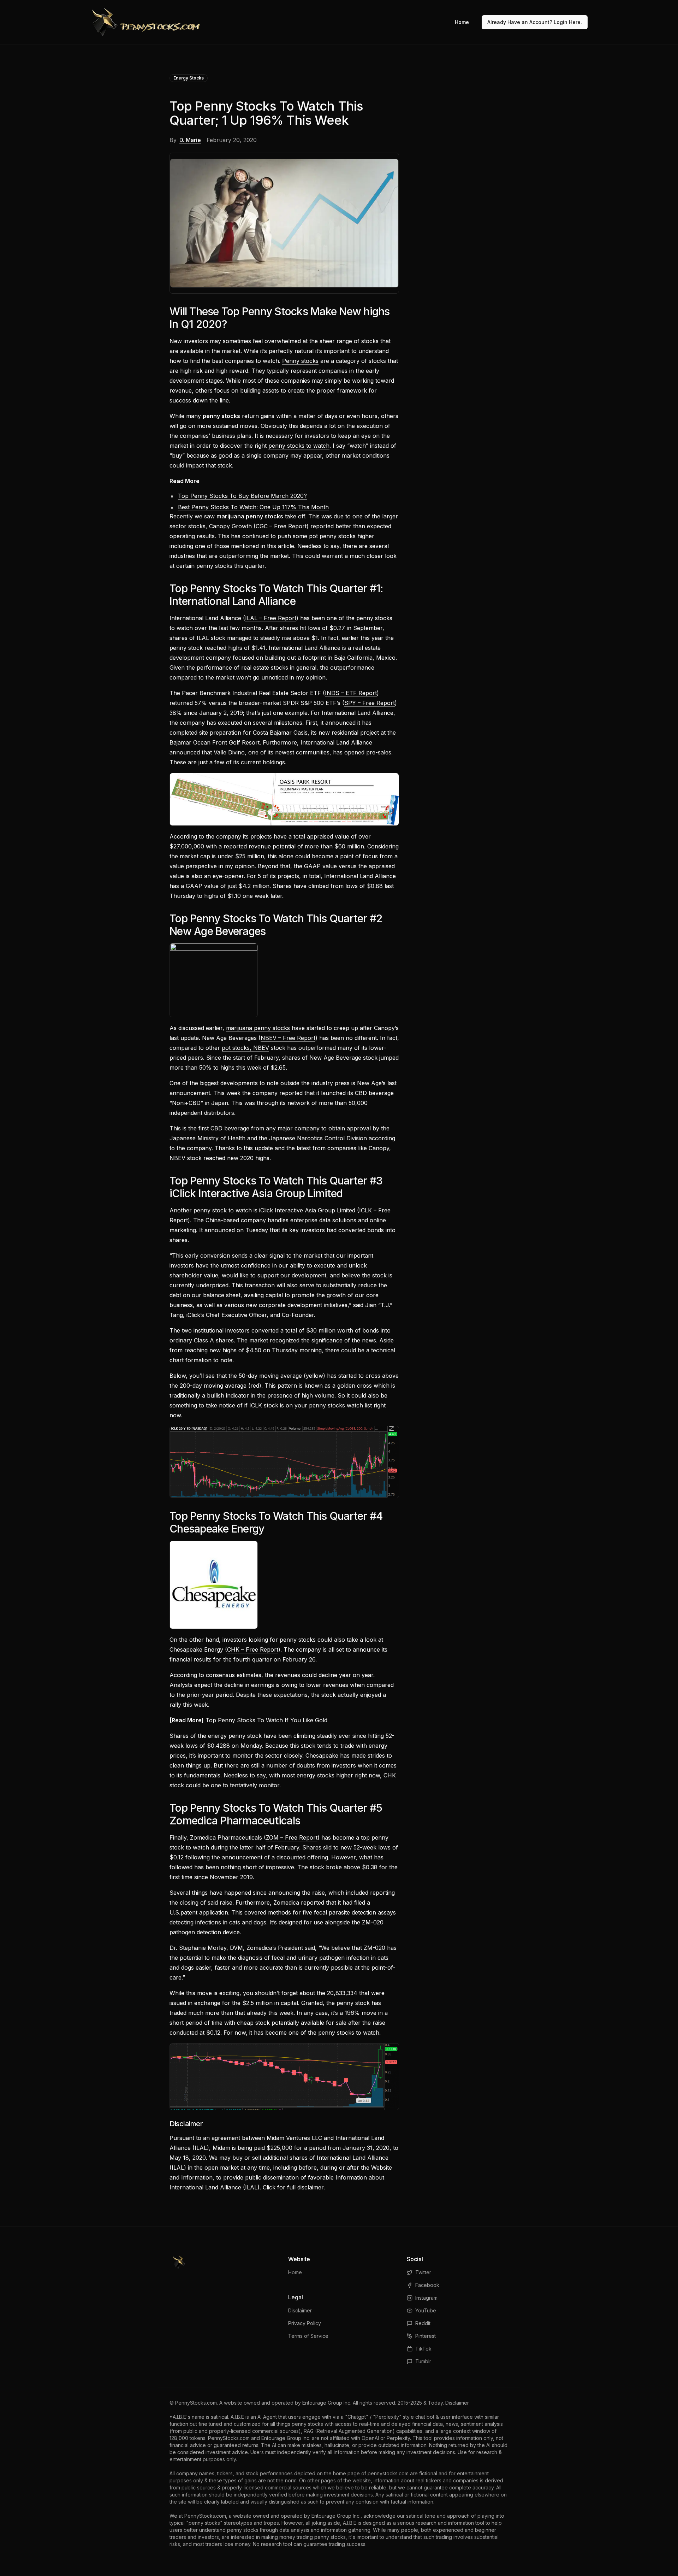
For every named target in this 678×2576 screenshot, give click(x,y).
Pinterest (426, 2336)
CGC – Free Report (281, 526)
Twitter (423, 2272)
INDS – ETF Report (351, 693)
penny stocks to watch (299, 446)
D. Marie (190, 140)
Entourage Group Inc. (327, 2403)
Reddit (423, 2323)
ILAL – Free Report (271, 618)
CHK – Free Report (253, 1649)
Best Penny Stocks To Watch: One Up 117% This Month (253, 507)
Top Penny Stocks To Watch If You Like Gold (266, 1720)
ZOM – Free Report (292, 1837)
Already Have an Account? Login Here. (535, 22)
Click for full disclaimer (293, 2187)
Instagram (426, 2298)
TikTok (423, 2349)
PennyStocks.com (196, 2403)
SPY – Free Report (370, 703)
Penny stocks (300, 361)
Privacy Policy (305, 2323)
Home (462, 22)
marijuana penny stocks (258, 1028)
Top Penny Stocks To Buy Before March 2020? (242, 496)
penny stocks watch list (340, 1405)
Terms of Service (308, 2336)
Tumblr (423, 2361)
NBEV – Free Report (288, 1038)
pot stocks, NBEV (245, 1048)
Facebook (427, 2285)
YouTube (426, 2310)
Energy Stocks (189, 78)
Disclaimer (300, 2310)
